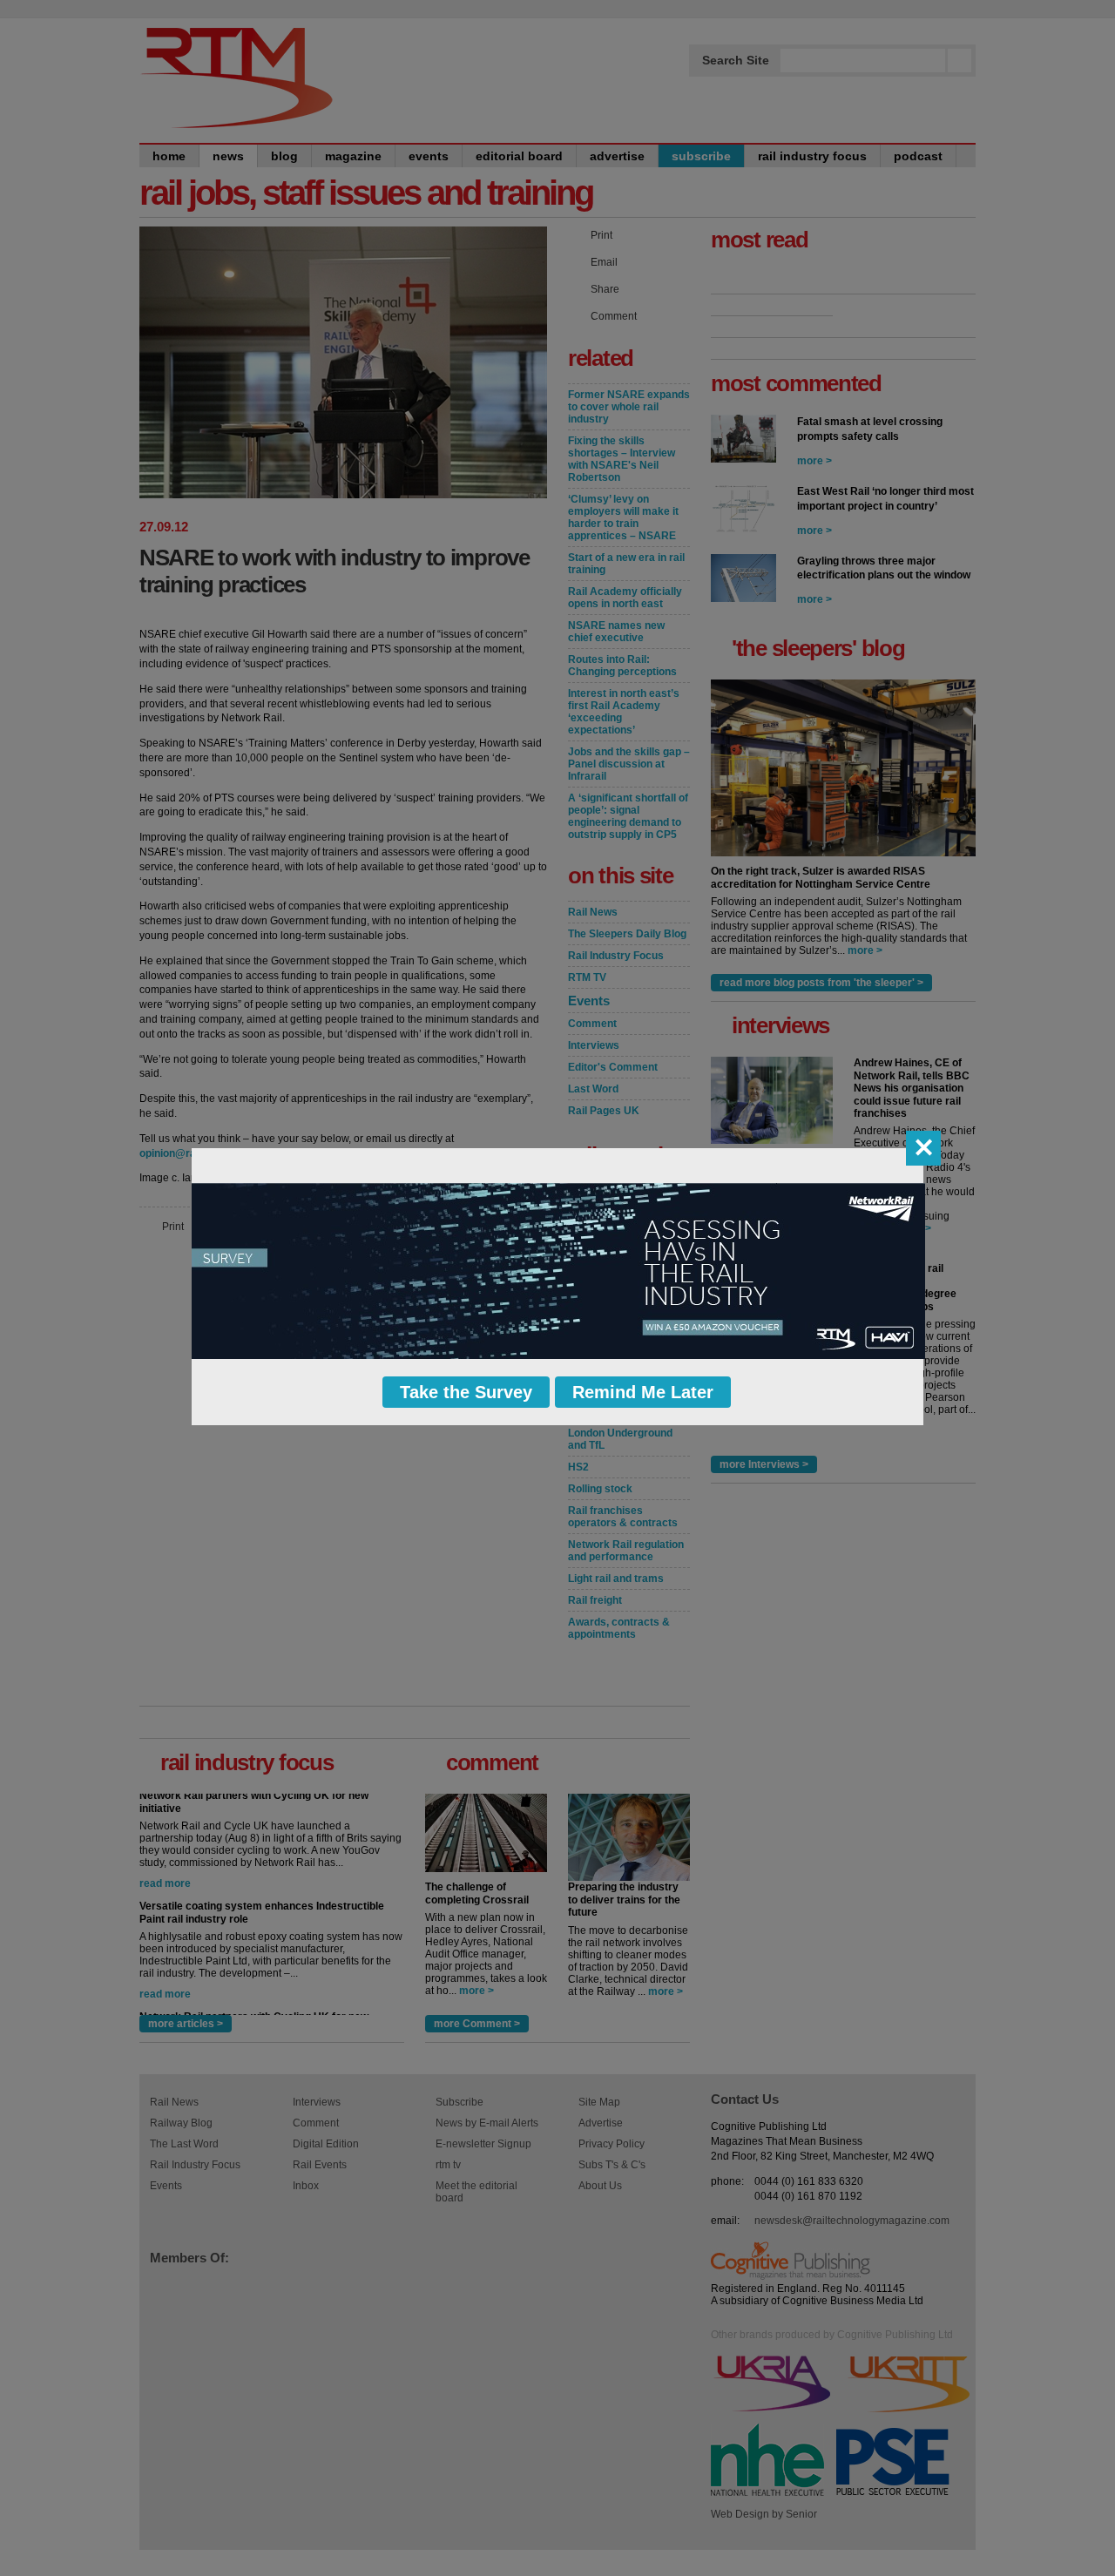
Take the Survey (466, 1392)
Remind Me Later (643, 1392)
